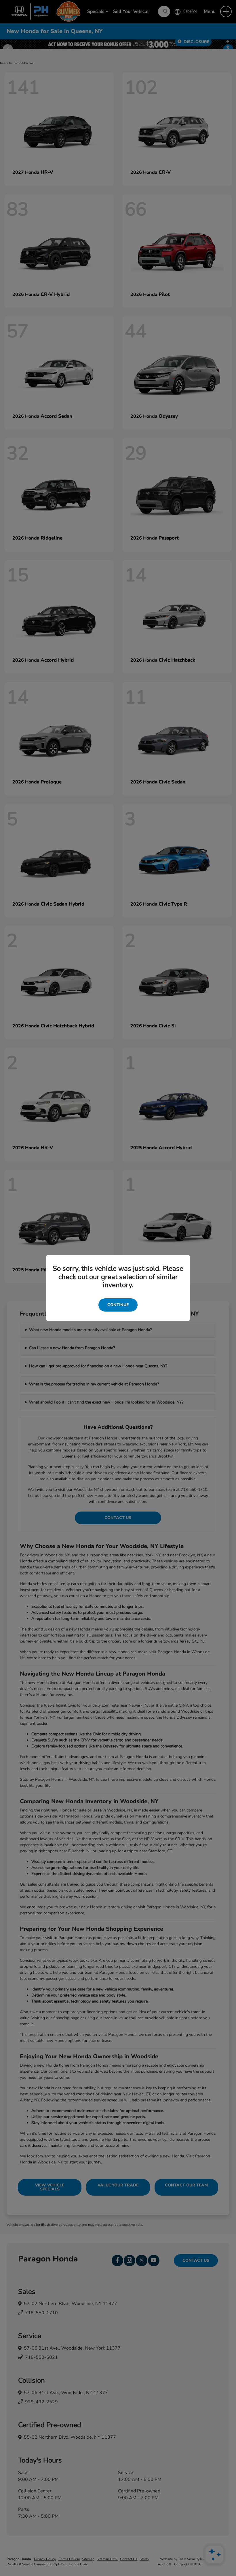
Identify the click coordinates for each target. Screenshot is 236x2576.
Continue (118, 1305)
